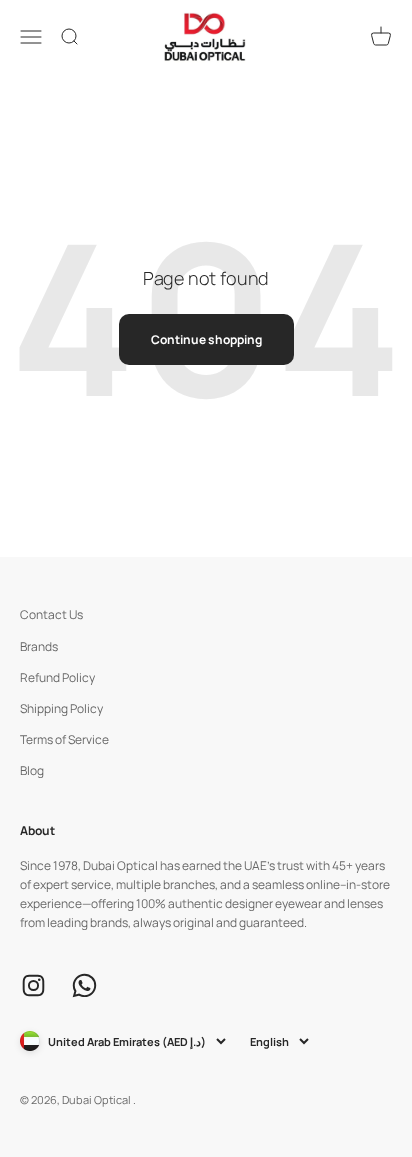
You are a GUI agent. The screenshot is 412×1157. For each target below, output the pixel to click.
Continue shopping (206, 339)
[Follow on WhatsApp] (84, 985)
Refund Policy (57, 677)
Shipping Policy (61, 708)
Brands (39, 646)
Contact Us (51, 614)
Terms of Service (64, 739)
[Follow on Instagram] (33, 985)
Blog (32, 770)
